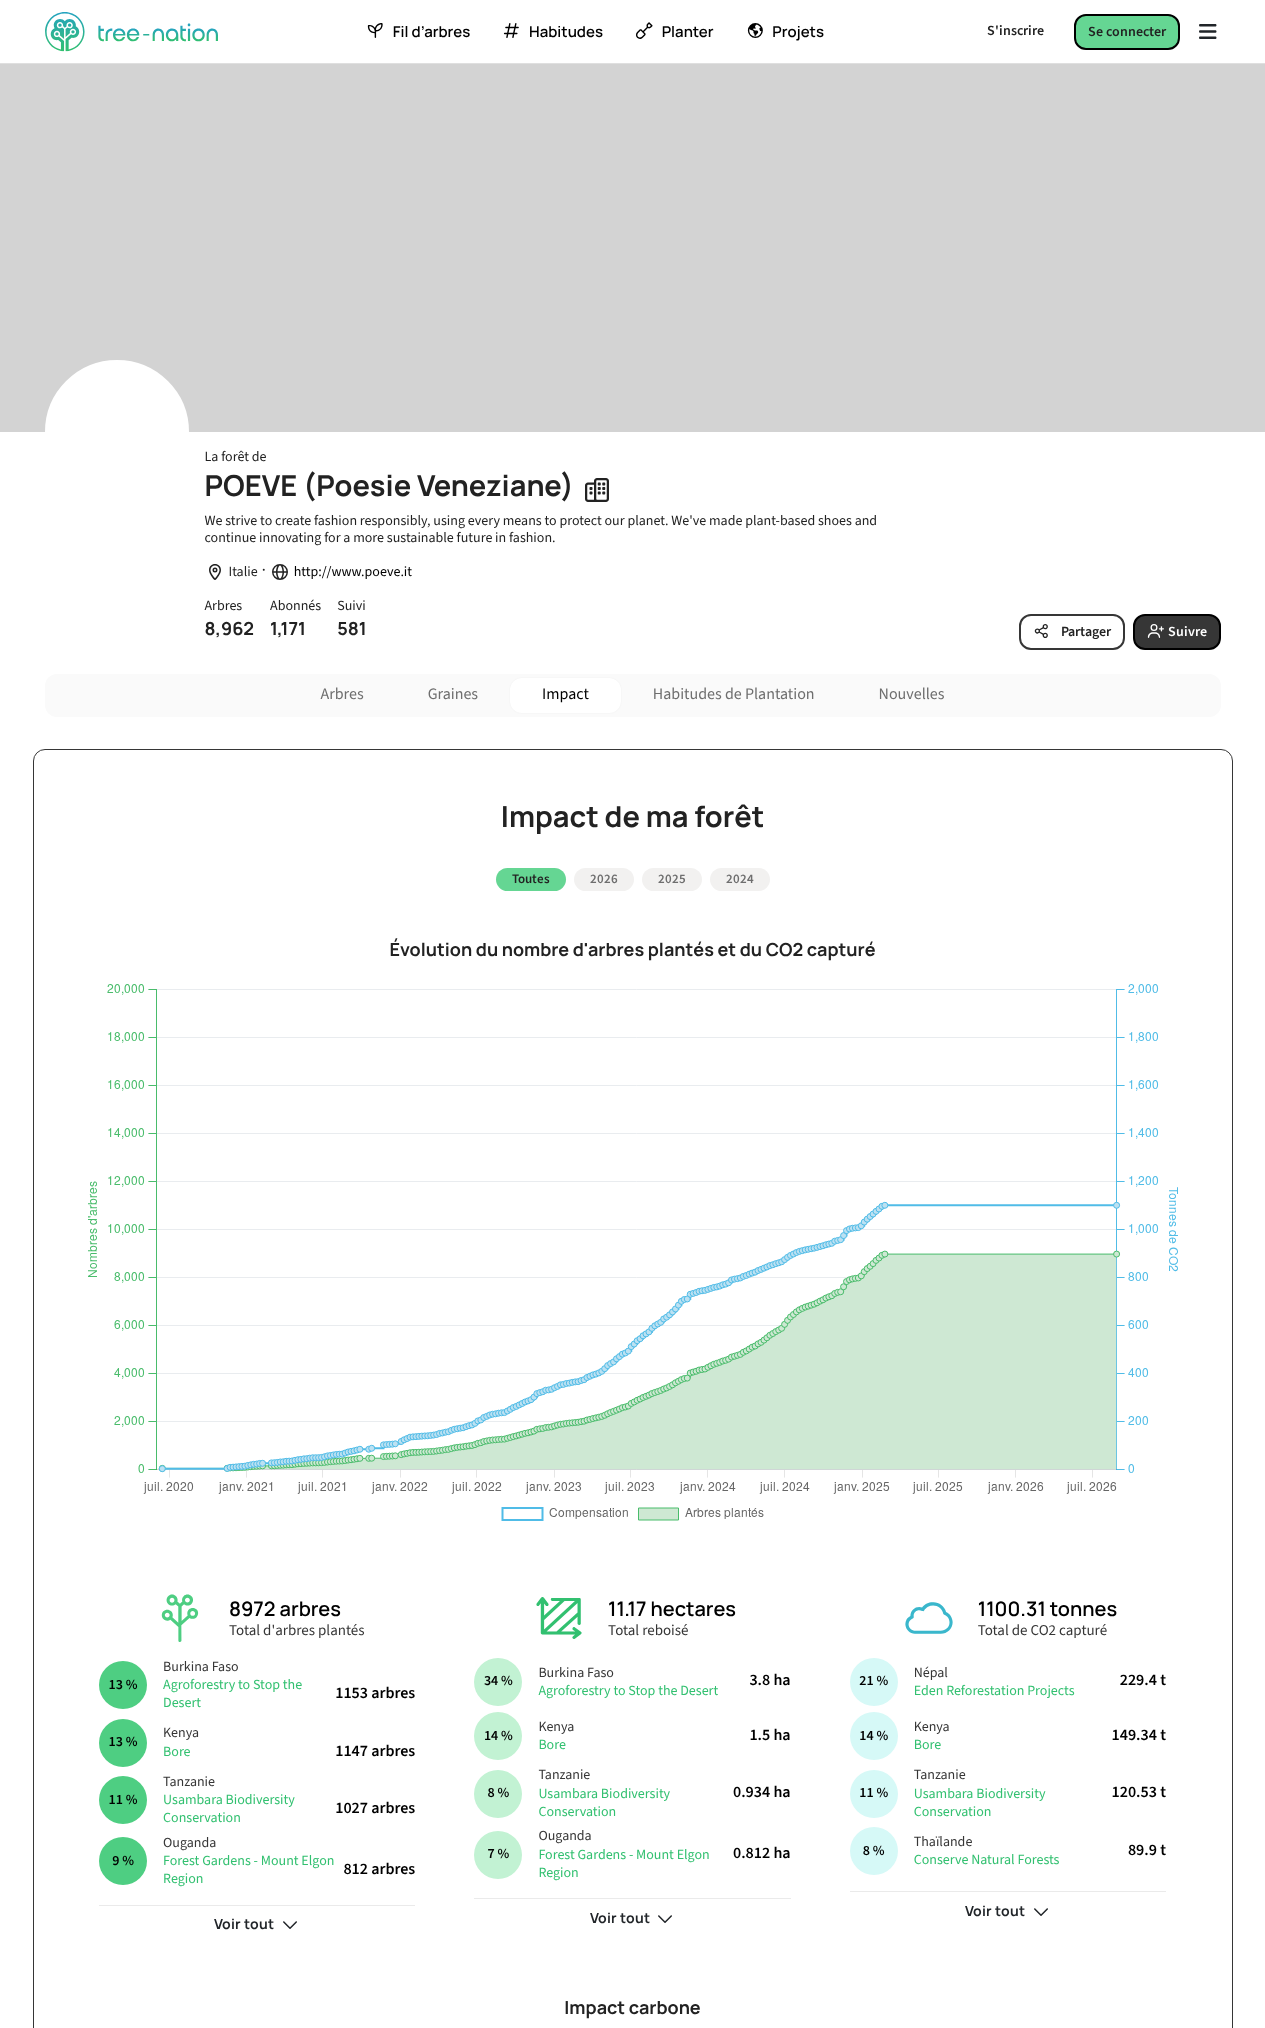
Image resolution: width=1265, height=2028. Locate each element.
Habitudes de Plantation (734, 695)
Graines (453, 695)
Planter (688, 32)
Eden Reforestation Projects (994, 1691)
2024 (740, 879)
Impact (565, 695)
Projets (798, 32)
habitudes (566, 32)
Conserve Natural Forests (987, 1860)
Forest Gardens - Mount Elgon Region (248, 1870)
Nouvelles (912, 695)
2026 (604, 879)
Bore (176, 1752)
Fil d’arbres (431, 32)
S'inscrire (1015, 31)
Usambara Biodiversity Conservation (229, 1809)
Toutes (531, 879)
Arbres (342, 695)
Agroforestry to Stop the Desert (232, 1694)
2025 (672, 879)
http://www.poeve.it (353, 572)
